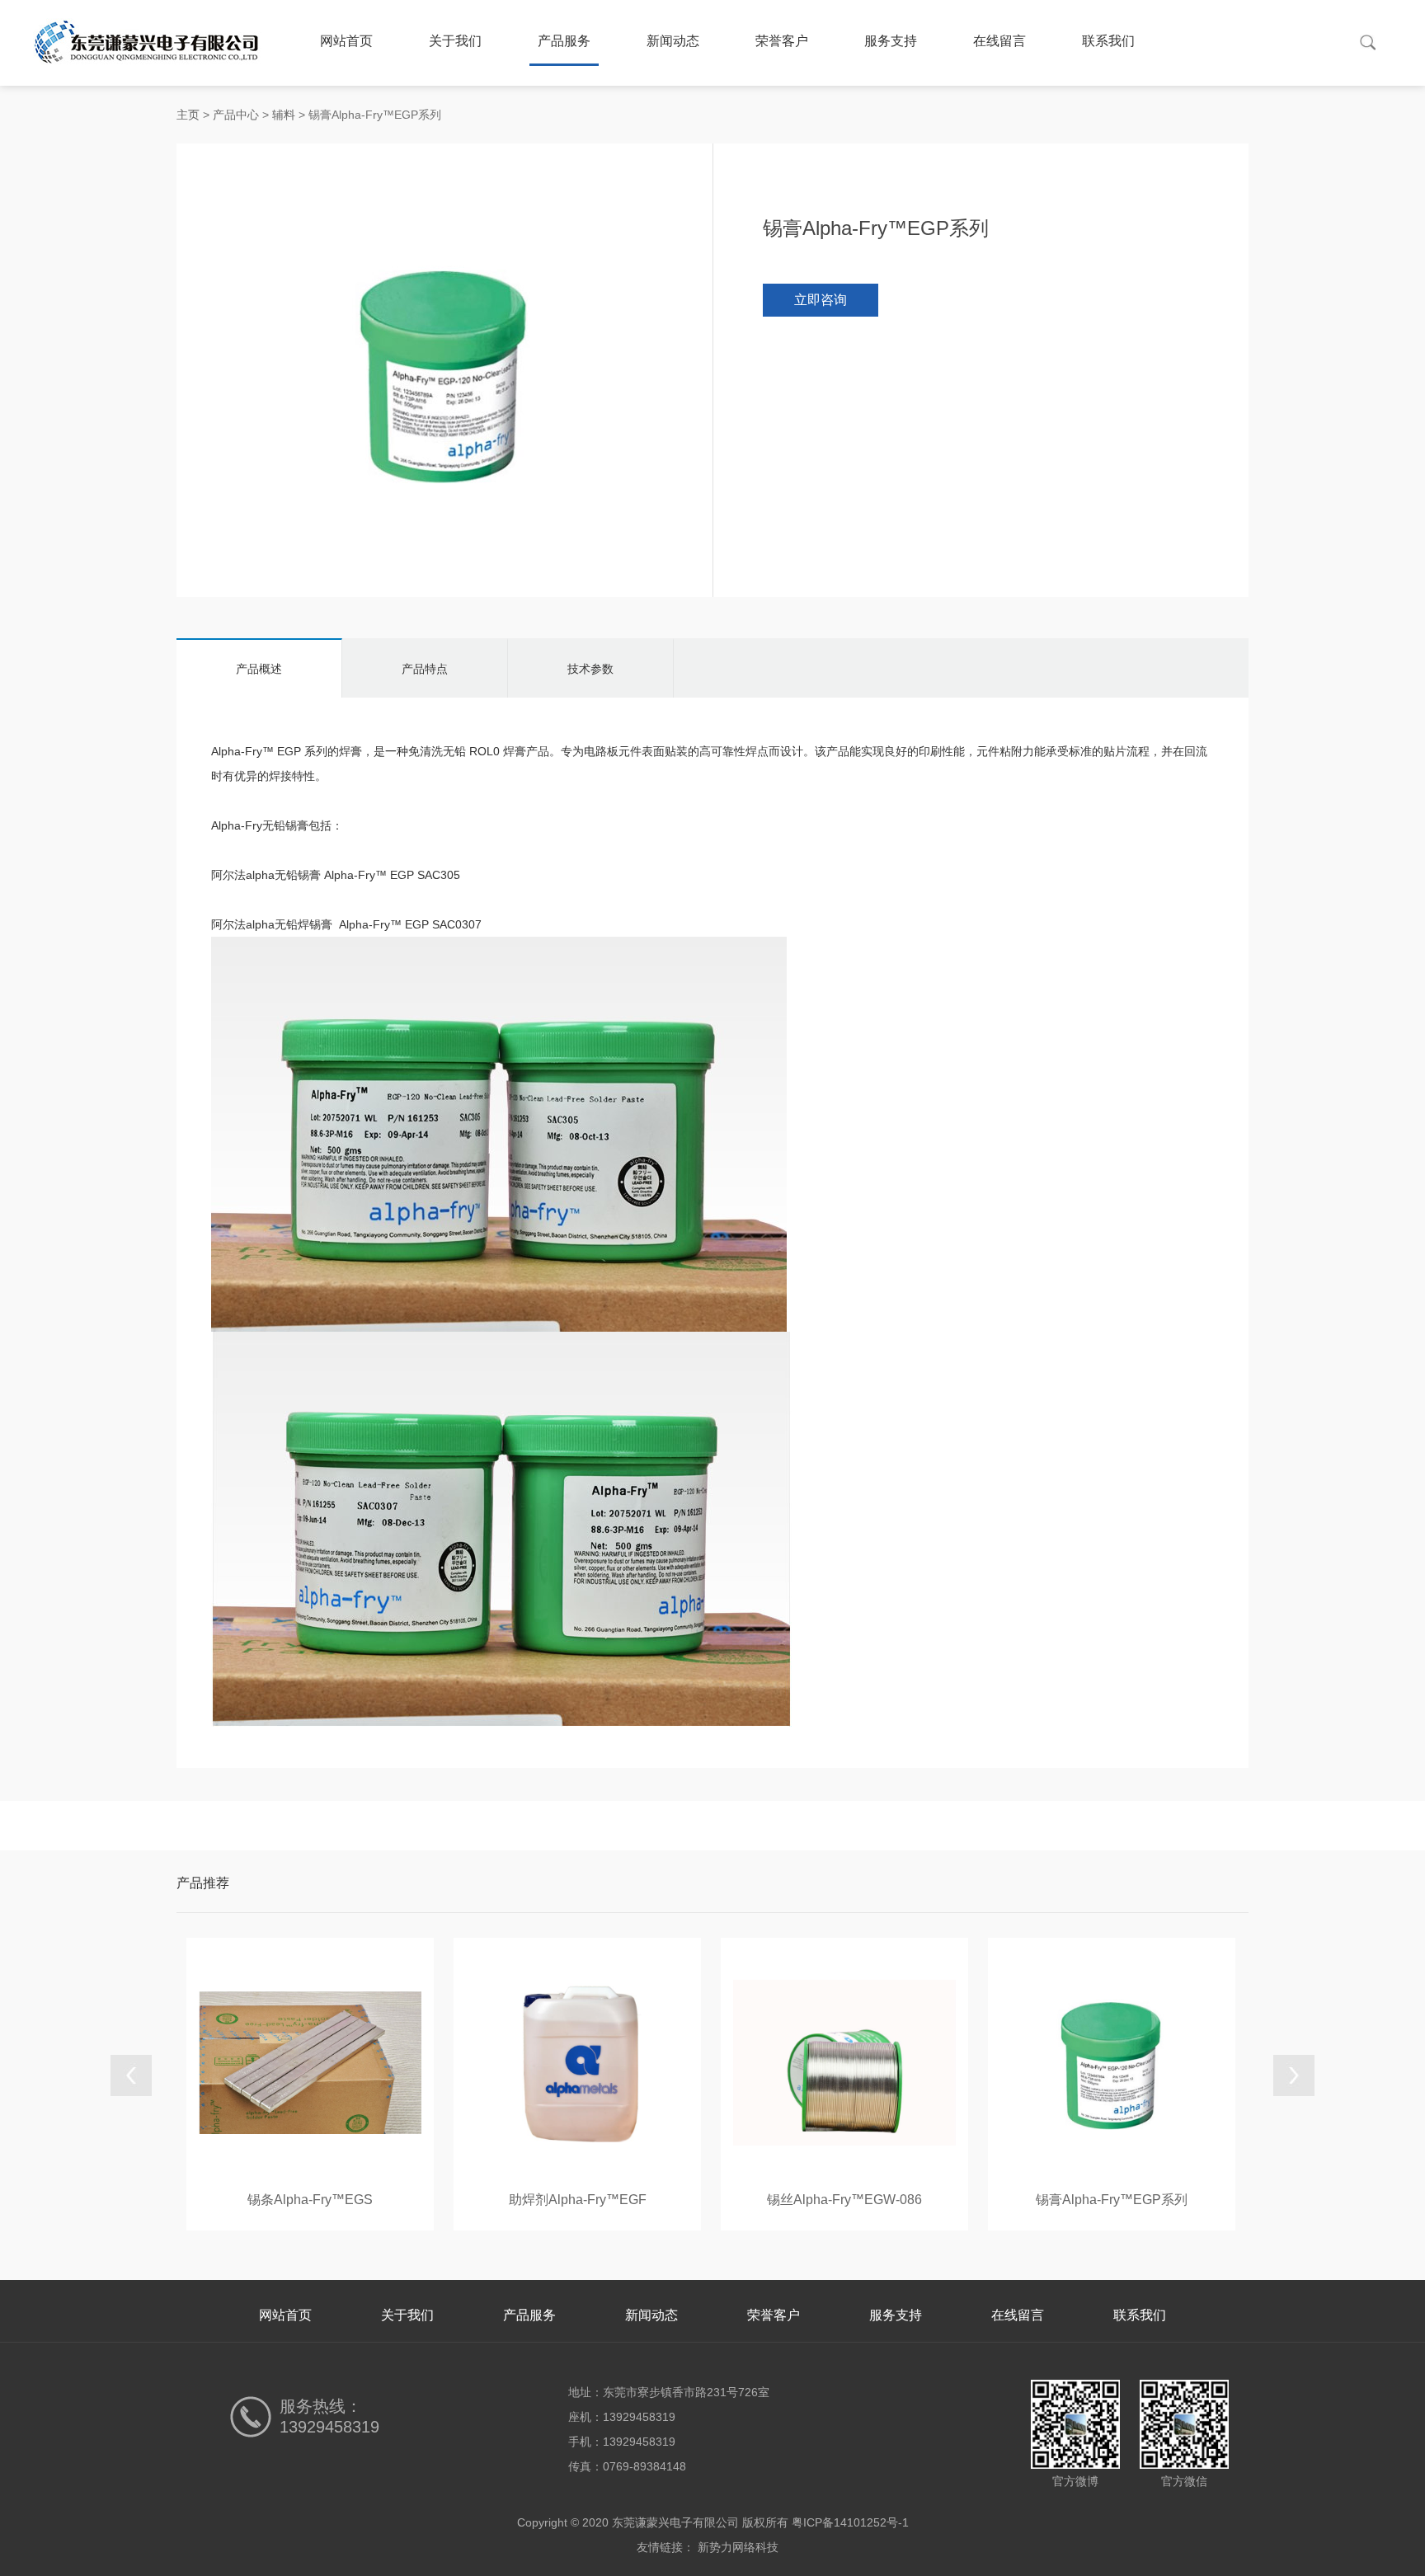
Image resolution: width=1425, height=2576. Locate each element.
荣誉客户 (782, 41)
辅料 (284, 115)
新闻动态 (673, 41)
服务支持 (891, 41)
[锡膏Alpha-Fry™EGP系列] (1112, 2061)
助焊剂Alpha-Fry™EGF (578, 2200)
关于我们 (455, 41)
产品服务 (564, 41)
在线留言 (999, 41)
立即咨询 (821, 300)
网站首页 (346, 41)
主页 (188, 115)
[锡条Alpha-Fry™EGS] (310, 2061)
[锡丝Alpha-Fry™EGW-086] (844, 2061)
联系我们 (1108, 41)
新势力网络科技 (738, 2547)
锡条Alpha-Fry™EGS (310, 2200)
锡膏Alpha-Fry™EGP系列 (1112, 2200)
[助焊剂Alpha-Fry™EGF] (577, 2061)
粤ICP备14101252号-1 (850, 2522)
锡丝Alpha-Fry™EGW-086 (844, 2200)
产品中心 (236, 115)
